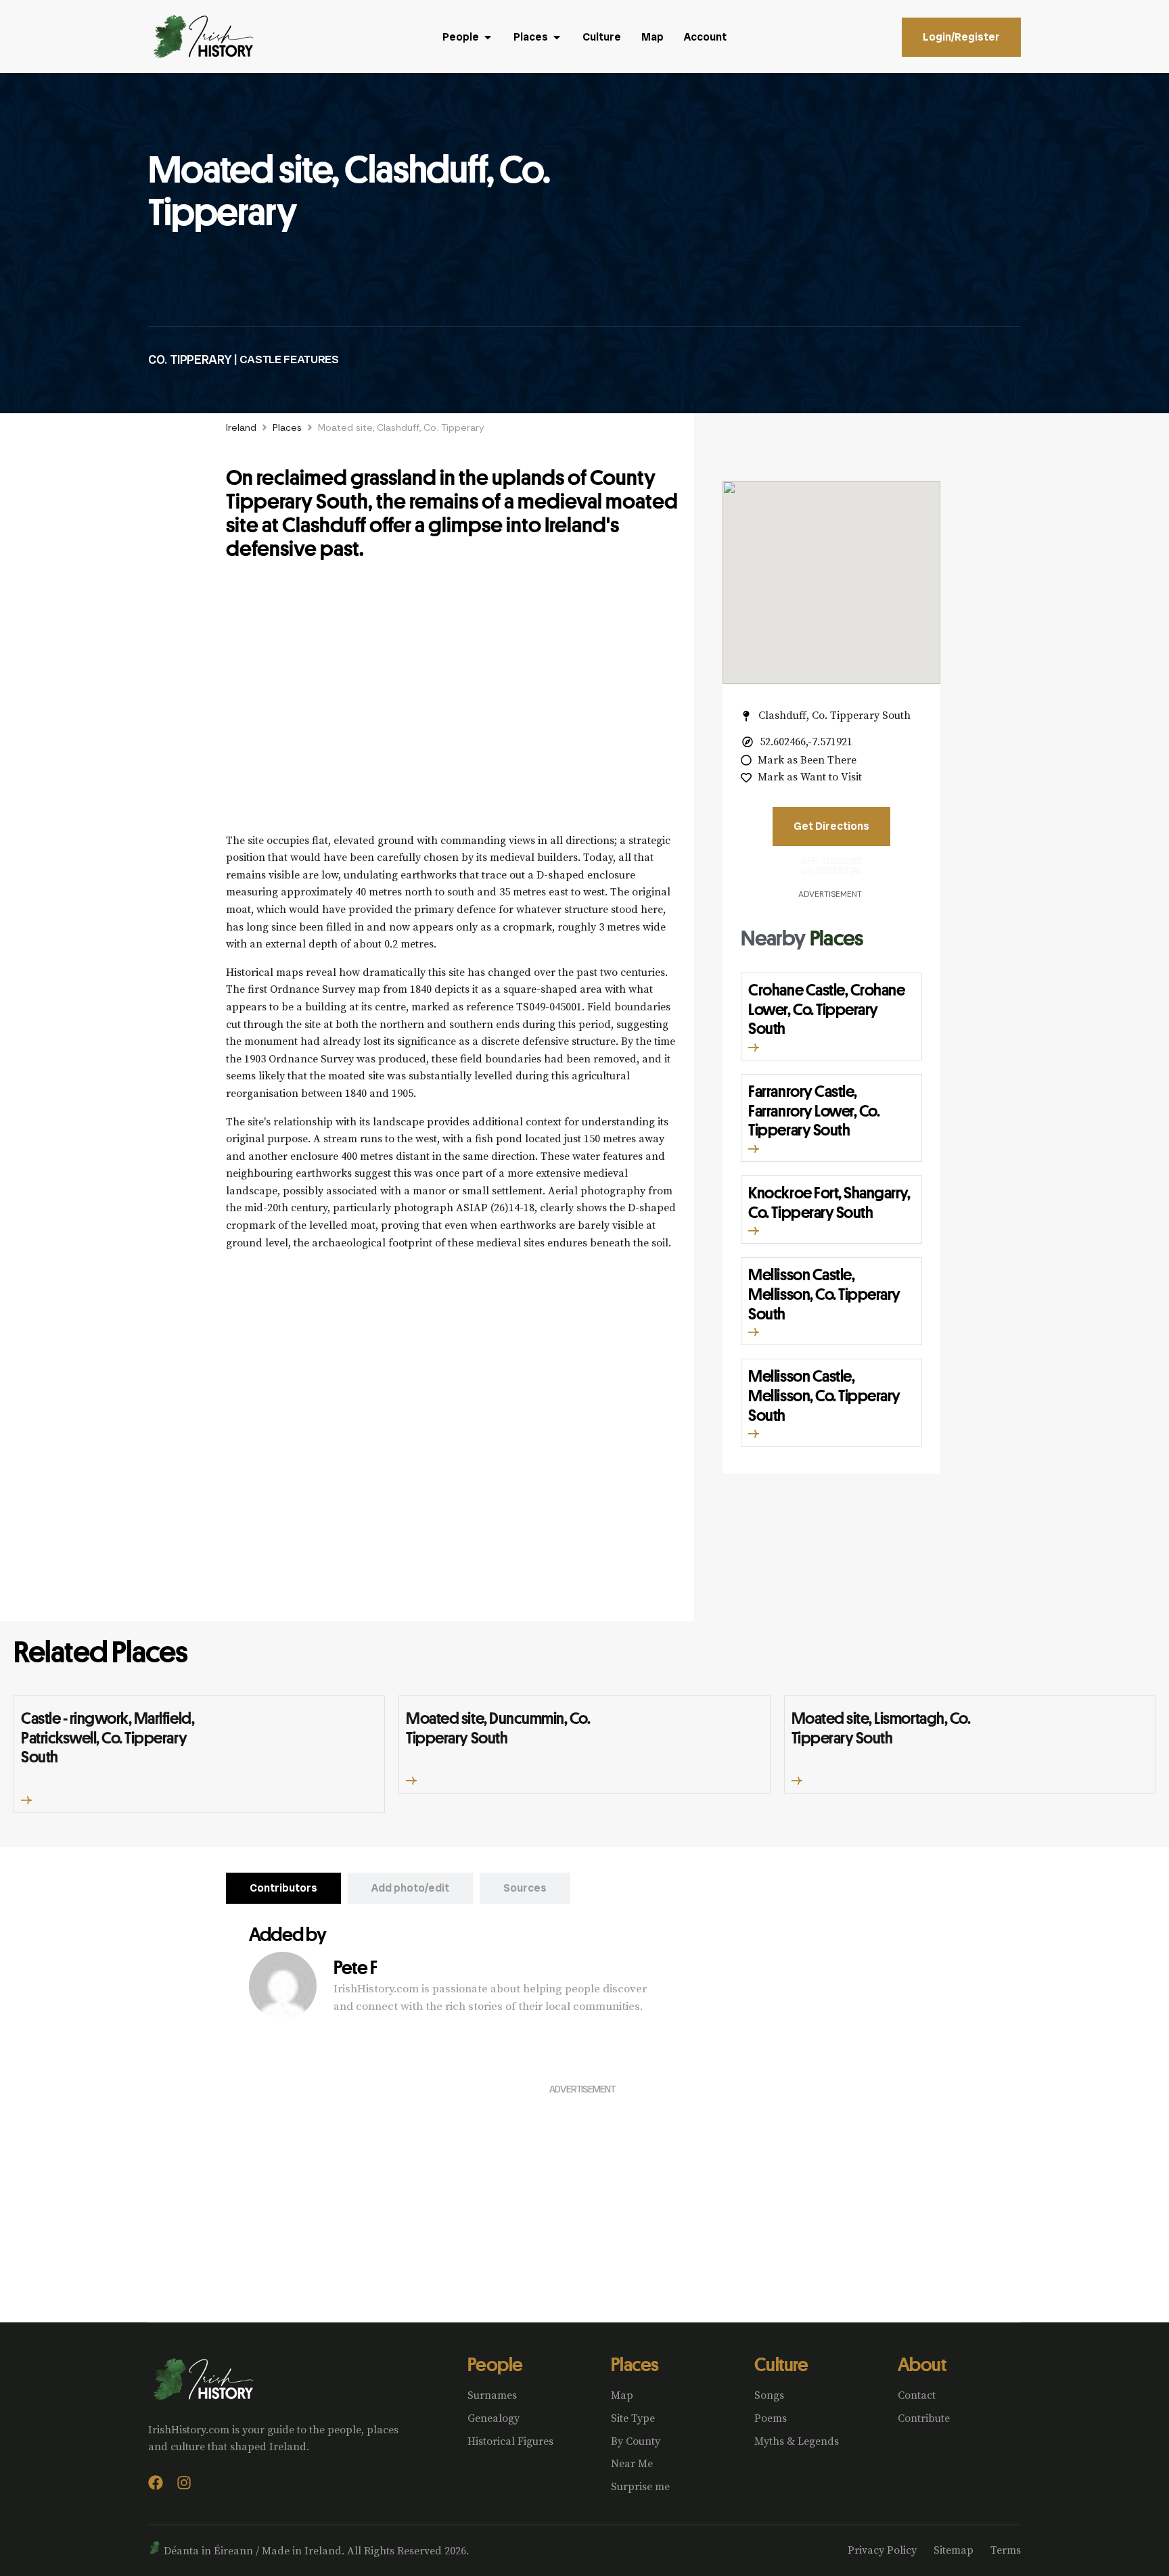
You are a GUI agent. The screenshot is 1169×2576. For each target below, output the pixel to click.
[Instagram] (184, 2483)
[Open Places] (557, 37)
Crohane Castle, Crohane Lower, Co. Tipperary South (826, 1009)
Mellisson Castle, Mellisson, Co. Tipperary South (824, 1294)
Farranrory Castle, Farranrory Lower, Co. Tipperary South (814, 1110)
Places (287, 427)
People (495, 2364)
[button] (754, 1048)
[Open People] (488, 37)
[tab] (283, 1888)
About (922, 2364)
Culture (781, 2364)
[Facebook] (156, 2483)
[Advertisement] (453, 704)
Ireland (241, 427)
